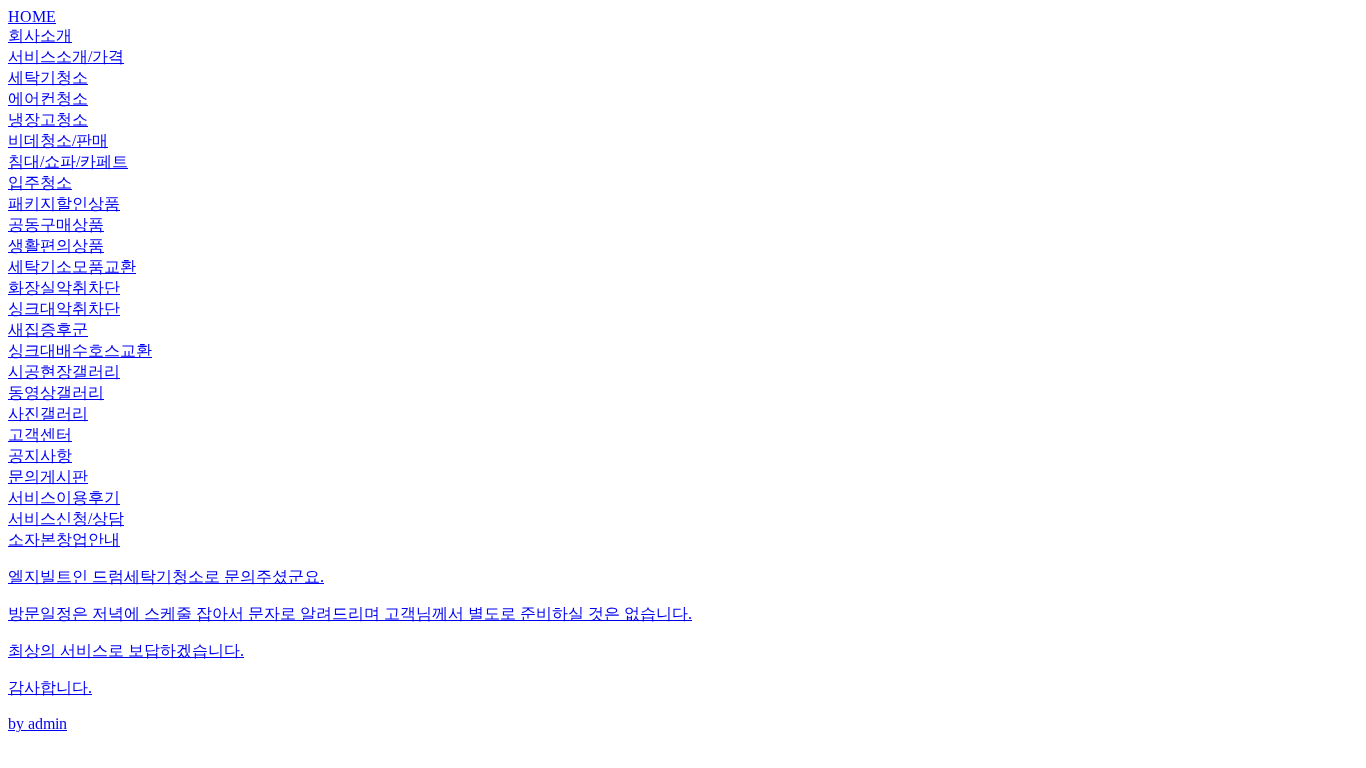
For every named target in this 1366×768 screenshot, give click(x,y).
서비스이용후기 (64, 497)
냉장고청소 (48, 119)
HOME (32, 16)
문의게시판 (48, 476)
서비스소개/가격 (66, 56)
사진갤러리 (48, 413)
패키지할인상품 (64, 203)
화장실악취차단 (64, 287)
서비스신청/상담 (66, 518)
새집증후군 (48, 329)
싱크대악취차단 (64, 308)
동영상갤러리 (56, 392)
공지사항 (40, 455)
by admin (350, 650)
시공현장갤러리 (64, 371)
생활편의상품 (56, 245)
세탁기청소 (48, 77)
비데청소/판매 (58, 140)
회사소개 (40, 35)
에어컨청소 (48, 98)
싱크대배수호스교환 (80, 350)
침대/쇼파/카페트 (68, 161)
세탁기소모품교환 (72, 266)
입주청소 (40, 182)
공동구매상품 (56, 224)
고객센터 (40, 434)
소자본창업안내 (64, 539)
